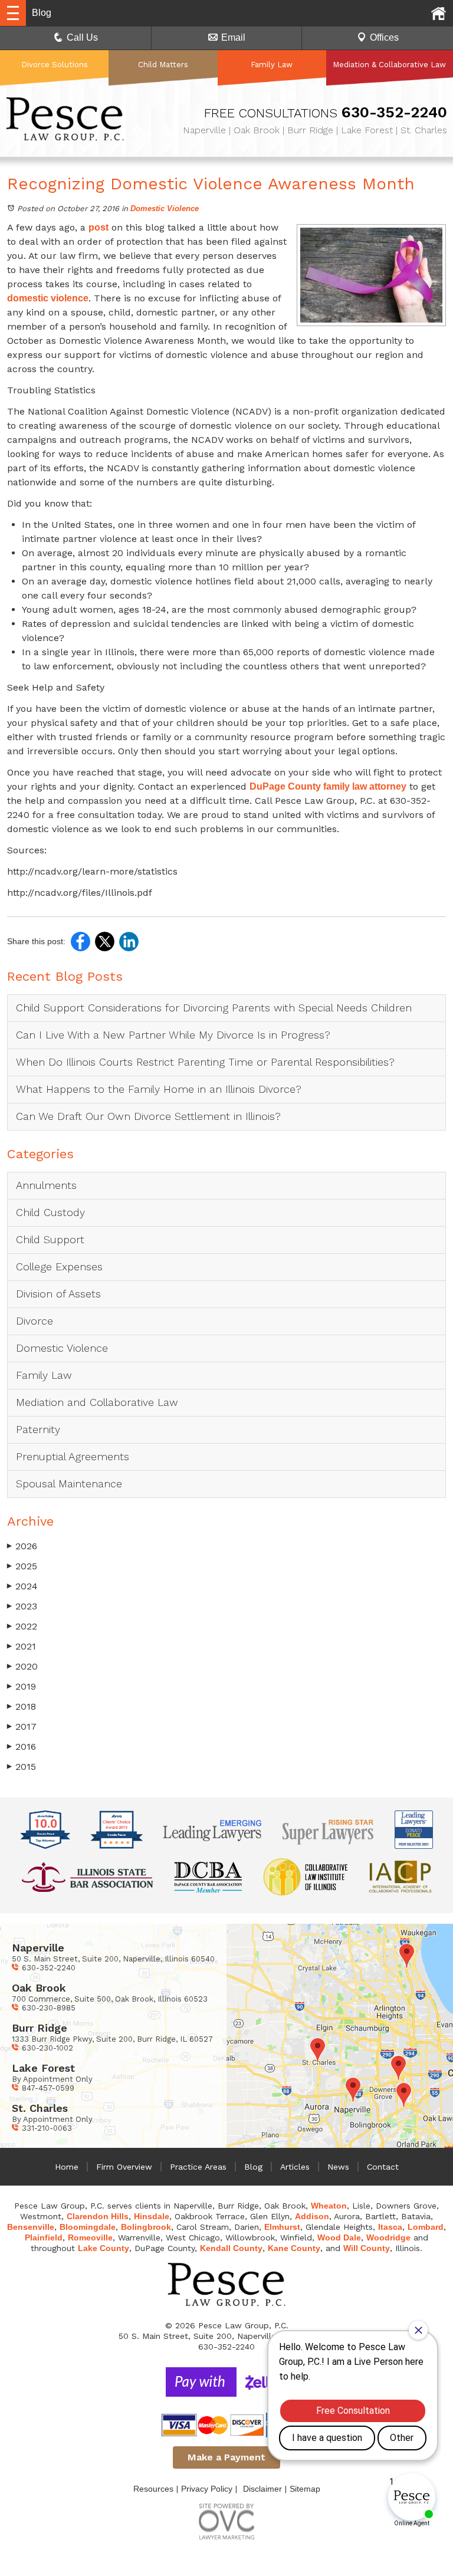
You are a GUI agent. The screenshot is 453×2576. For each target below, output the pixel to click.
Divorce (35, 1321)
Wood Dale (339, 2237)
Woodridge (388, 2237)
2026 (22, 1546)
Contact (383, 2167)
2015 (22, 1767)
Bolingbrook (146, 2227)
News (338, 2167)
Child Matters (163, 65)
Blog (253, 2167)
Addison (312, 2216)
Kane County (294, 2248)
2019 (22, 1686)
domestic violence (48, 298)
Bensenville (31, 2227)
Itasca (390, 2227)
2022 (22, 1626)
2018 (22, 1706)
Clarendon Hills (98, 2216)
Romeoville (90, 2237)
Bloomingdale (88, 2227)
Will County (367, 2248)
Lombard (426, 2227)
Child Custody (50, 1212)
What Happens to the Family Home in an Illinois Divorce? (159, 1089)
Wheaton (329, 2206)
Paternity (38, 1429)
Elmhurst (282, 2227)
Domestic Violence (165, 208)
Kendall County (231, 2248)
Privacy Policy (207, 2489)
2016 (22, 1747)
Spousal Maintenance (69, 1483)
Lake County (104, 2248)
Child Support (50, 1239)
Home (67, 2167)
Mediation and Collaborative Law (97, 1402)
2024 (22, 1586)
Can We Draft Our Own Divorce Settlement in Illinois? (148, 1116)
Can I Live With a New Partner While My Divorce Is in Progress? (173, 1035)
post (99, 227)
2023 (22, 1606)
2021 (22, 1646)
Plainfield (44, 2237)
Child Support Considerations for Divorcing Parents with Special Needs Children (216, 1008)
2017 (22, 1726)
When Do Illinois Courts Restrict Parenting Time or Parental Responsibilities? (205, 1062)
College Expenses (59, 1266)
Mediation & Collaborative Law (389, 65)
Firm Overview (124, 2167)
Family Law (272, 65)
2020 (22, 1666)
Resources (153, 2489)
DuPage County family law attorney (328, 786)
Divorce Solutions (55, 65)
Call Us (82, 37)
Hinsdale (152, 2216)
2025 (22, 1566)
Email (233, 37)
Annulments (46, 1185)
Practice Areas (198, 2167)
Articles (295, 2167)
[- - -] (13, 13)
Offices (384, 37)
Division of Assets (58, 1294)
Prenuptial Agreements (73, 1456)
